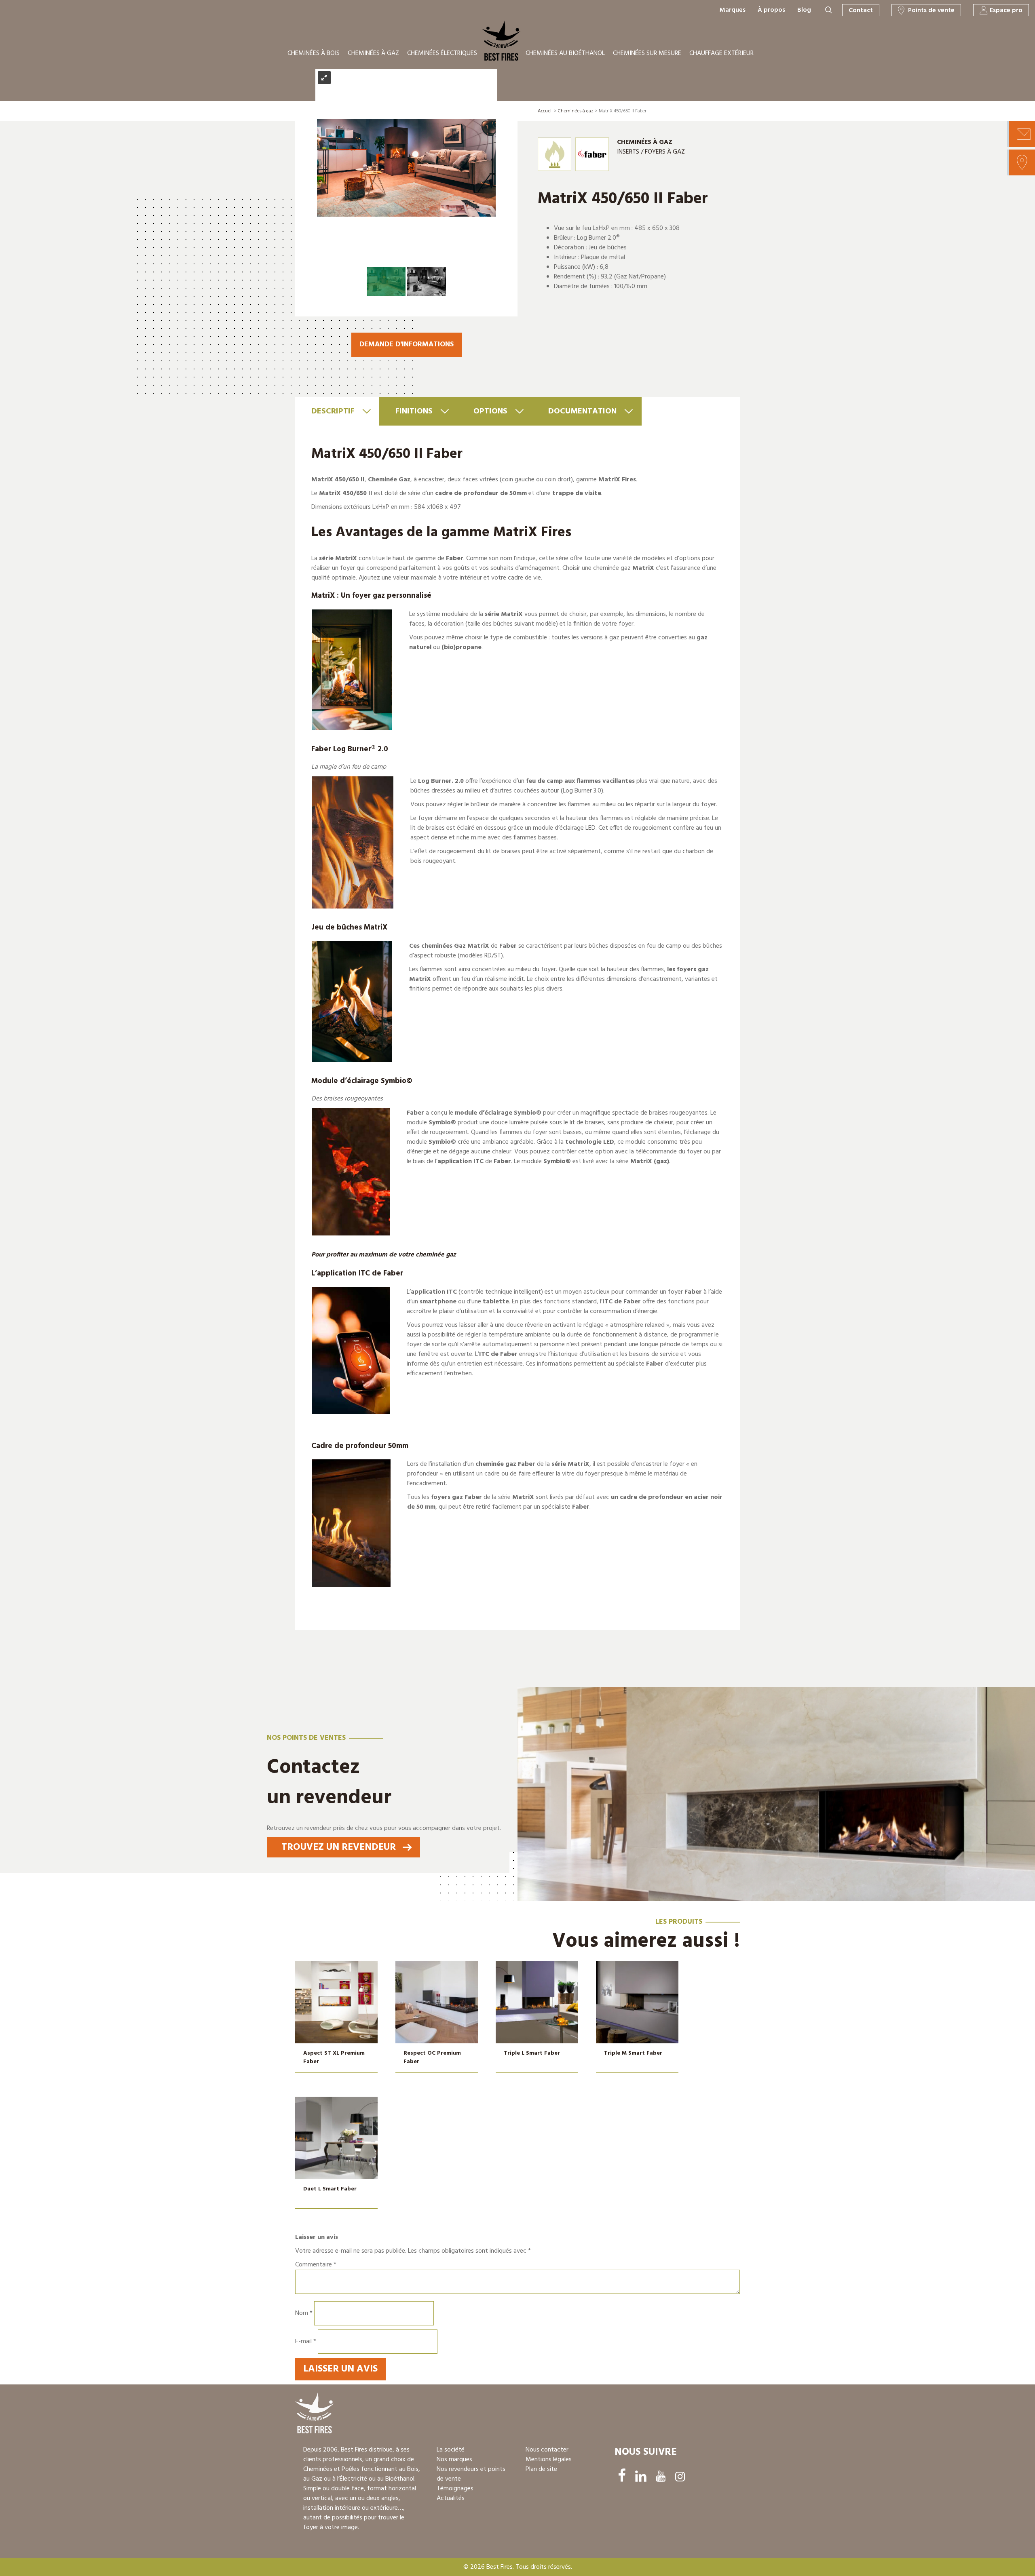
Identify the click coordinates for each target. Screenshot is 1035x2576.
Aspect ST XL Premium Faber (334, 2057)
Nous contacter (547, 2450)
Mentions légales (549, 2460)
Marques (733, 10)
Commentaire (316, 2265)
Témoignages (455, 2489)
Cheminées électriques (442, 53)
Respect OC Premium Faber (432, 2057)
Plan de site (541, 2469)
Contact (861, 11)
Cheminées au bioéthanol (565, 53)
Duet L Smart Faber (330, 2189)
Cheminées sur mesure (647, 53)
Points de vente (931, 11)
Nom (304, 2313)
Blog (804, 10)
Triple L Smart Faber (532, 2053)
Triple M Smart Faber (633, 2053)
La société (451, 2450)
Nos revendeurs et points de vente (471, 2474)
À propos (771, 10)
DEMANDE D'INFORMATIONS (407, 345)
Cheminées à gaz (373, 53)
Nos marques (454, 2460)
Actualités (451, 2498)
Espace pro (1006, 11)
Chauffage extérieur (721, 53)
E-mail (306, 2342)
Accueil (545, 111)
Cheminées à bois (314, 53)
